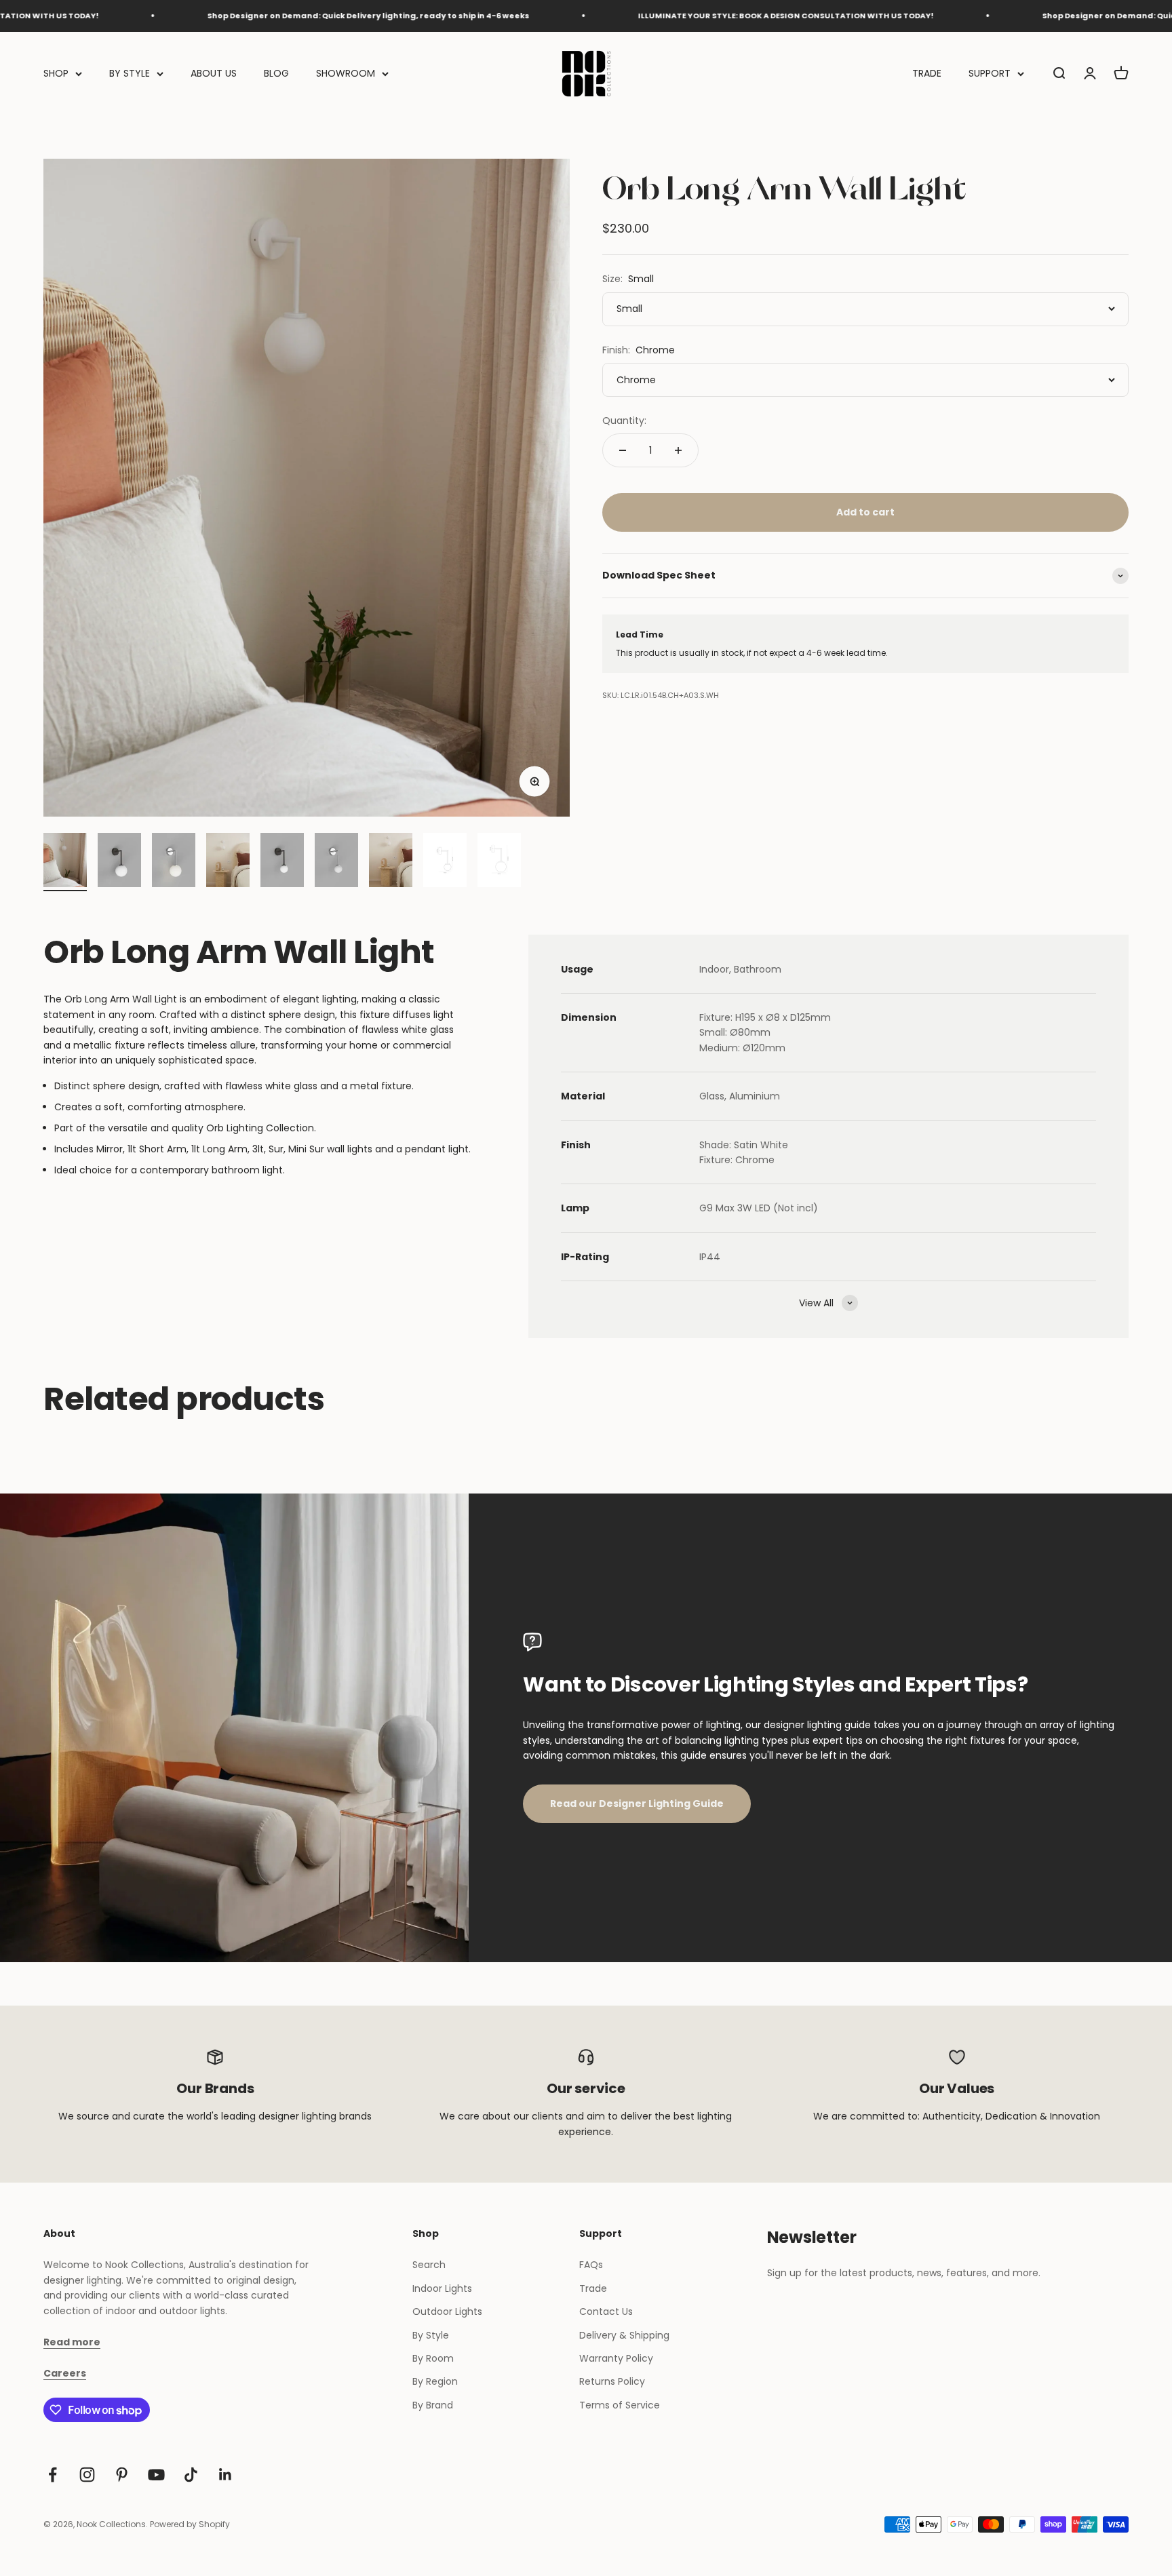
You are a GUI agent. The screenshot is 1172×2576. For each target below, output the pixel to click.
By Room (433, 2358)
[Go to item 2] (119, 862)
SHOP (56, 73)
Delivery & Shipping (624, 2335)
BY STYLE (130, 73)
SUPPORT (990, 73)
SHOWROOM (346, 73)
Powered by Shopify (190, 2524)
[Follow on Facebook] (53, 2475)
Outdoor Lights (447, 2311)
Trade (593, 2288)
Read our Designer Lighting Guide (637, 1803)
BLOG (276, 73)
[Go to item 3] (174, 862)
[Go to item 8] (445, 862)
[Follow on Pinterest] (122, 2475)
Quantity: (624, 421)
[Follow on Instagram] (87, 2475)
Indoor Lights (442, 2288)
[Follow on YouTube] (156, 2475)
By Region (435, 2381)
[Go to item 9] (499, 862)
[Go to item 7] (391, 862)
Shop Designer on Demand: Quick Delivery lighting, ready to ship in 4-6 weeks (274, 16)
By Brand (433, 2405)
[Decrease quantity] (623, 450)
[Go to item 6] (336, 862)
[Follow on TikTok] (191, 2475)
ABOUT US (214, 73)
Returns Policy (612, 2381)
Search (429, 2265)
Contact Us (606, 2311)
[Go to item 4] (228, 862)
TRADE (927, 73)
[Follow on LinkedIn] (226, 2475)
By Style (431, 2335)
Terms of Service (620, 2405)
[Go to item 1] (65, 862)
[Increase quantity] (678, 450)
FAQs (591, 2265)
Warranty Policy (616, 2358)
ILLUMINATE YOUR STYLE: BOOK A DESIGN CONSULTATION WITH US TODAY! (691, 16)
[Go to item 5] (282, 862)
